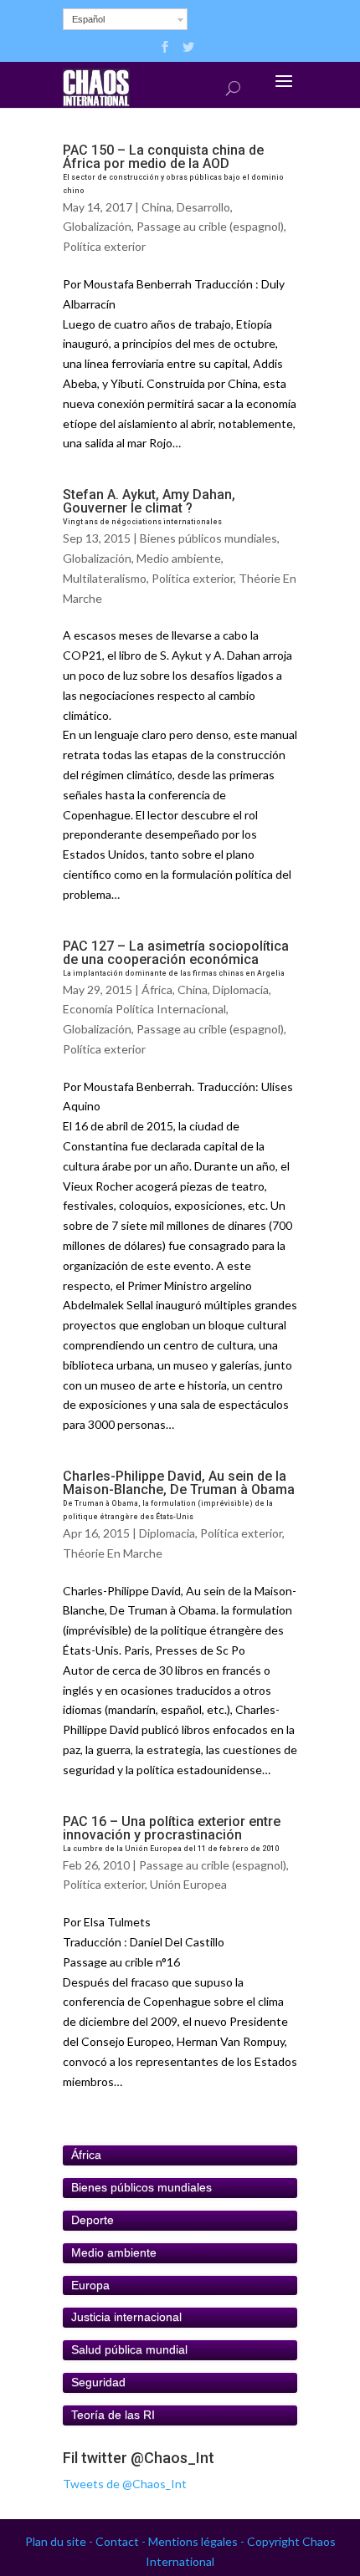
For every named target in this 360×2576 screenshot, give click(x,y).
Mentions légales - (198, 2541)
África (157, 990)
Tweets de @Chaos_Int (125, 2484)
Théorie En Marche (113, 1553)
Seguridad (98, 2382)
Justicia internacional (126, 2317)
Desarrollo (203, 207)
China (157, 207)
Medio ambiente (179, 558)
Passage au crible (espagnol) (210, 226)
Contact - (122, 2541)
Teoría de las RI (113, 2415)
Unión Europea (188, 1884)
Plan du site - (60, 2541)
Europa (90, 2285)
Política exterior (104, 246)
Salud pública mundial (129, 2349)
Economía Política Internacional (144, 1009)
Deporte (93, 2220)
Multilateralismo (105, 578)
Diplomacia (241, 990)
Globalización (97, 226)
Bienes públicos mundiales (208, 538)
